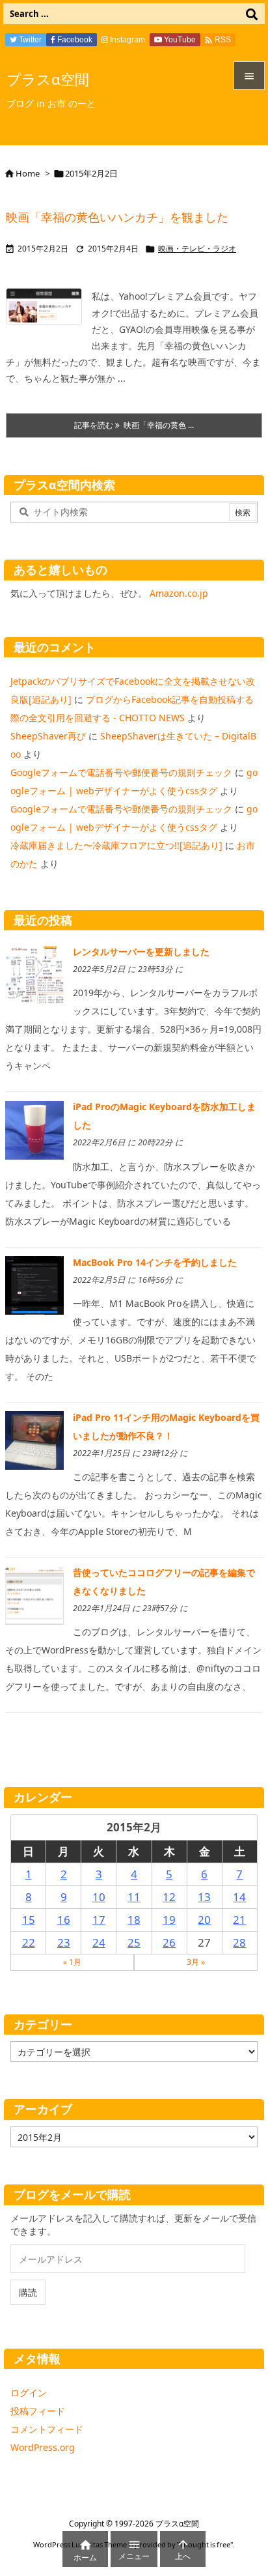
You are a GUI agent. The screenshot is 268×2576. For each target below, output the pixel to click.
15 (29, 1920)
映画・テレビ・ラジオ (197, 249)
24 (99, 1942)
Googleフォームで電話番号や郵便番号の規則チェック (121, 772)
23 (64, 1942)
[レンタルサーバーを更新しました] (34, 974)
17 (99, 1920)
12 (169, 1897)
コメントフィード (47, 2429)
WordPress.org (43, 2447)
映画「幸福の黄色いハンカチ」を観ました (117, 217)
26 (169, 1942)
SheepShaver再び (48, 736)
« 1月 (72, 1962)
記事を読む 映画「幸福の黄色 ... (134, 425)
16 (64, 1920)
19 (169, 1920)
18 (134, 1920)
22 (29, 1942)
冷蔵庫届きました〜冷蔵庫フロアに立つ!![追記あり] (116, 845)
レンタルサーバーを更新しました (141, 952)
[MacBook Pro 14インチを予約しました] (34, 1284)
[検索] (252, 14)
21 (239, 1920)
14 (239, 1897)
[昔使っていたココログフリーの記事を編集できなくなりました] (34, 1595)
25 (134, 1942)
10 (99, 1897)
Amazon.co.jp (179, 593)
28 (239, 1942)
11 (134, 1897)
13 (204, 1897)
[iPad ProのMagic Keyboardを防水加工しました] (34, 1129)
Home (28, 173)
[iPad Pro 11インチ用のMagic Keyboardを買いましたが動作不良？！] (34, 1439)
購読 (28, 2292)
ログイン (29, 2393)
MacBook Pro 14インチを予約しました (155, 1262)
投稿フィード (38, 2411)
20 (204, 1920)
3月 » (196, 1962)
